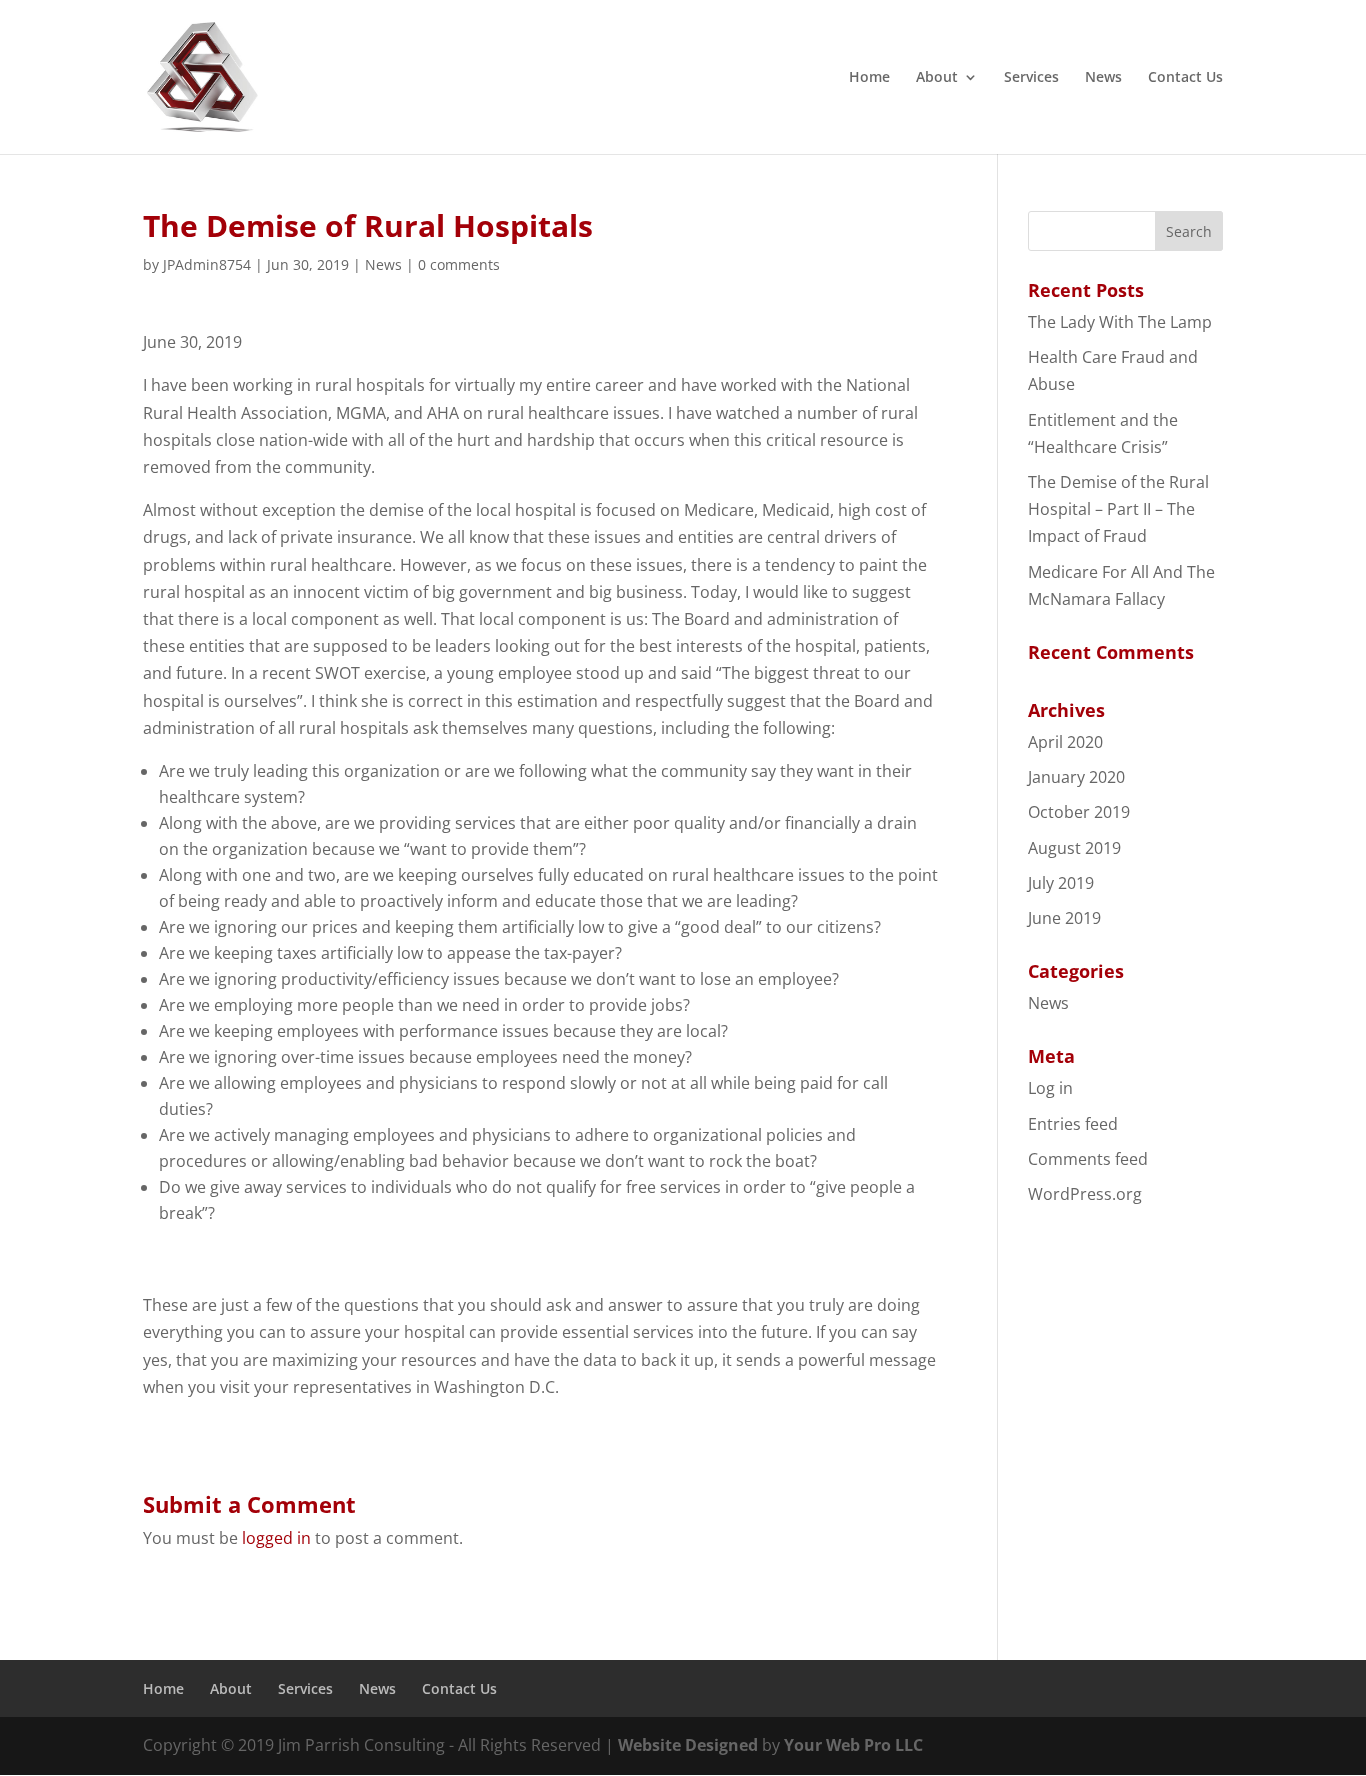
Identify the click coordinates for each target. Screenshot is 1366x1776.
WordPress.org (1085, 1194)
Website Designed (688, 1745)
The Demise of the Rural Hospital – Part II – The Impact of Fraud (1118, 509)
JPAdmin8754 (207, 264)
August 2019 (1074, 848)
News (1103, 78)
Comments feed (1088, 1159)
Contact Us (1185, 78)
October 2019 (1079, 812)
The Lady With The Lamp (1120, 322)
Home (869, 78)
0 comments (459, 264)
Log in (1050, 1088)
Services (1031, 78)
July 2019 (1061, 883)
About (937, 78)
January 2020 (1076, 777)
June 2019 (1064, 918)
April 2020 (1065, 742)
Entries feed (1073, 1124)
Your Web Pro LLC (853, 1745)
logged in (276, 1538)
